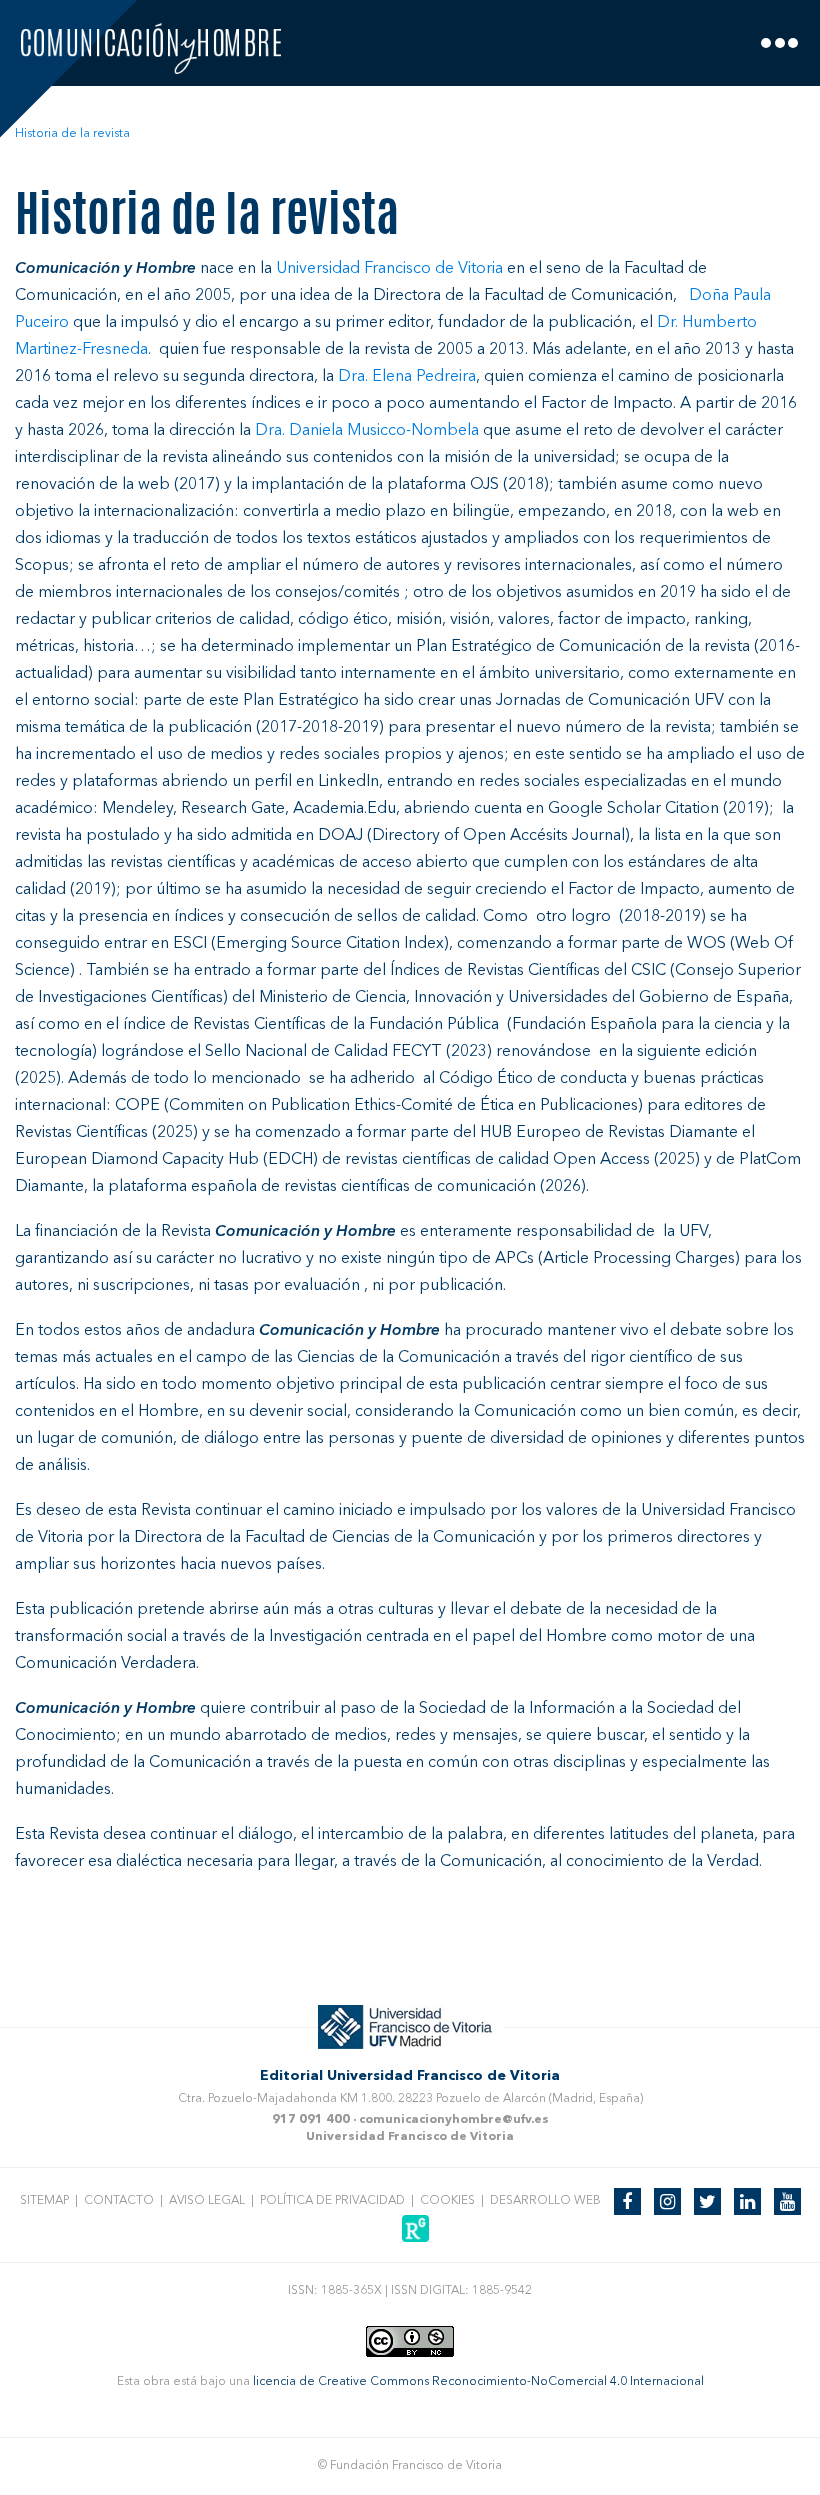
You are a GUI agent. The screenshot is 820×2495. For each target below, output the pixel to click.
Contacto (119, 2201)
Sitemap (44, 2201)
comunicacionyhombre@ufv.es (454, 2120)
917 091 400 (311, 2120)
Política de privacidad (332, 2201)
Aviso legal (207, 2201)
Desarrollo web (545, 2201)
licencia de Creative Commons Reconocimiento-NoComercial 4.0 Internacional (478, 2382)
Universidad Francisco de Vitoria (410, 2137)
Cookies (447, 2201)
